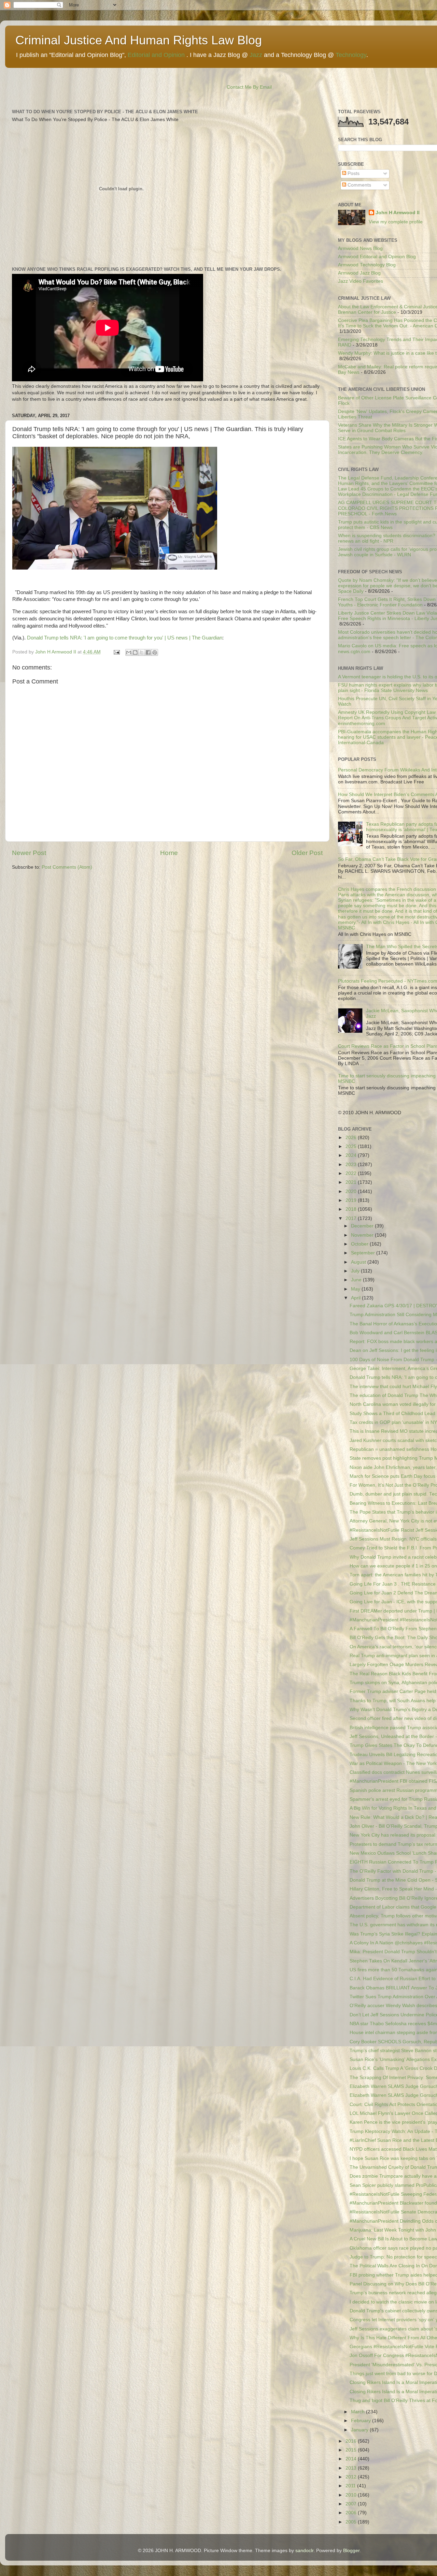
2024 (352, 1155)
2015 (352, 2450)
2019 (352, 1200)
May (356, 1289)
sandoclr (304, 2551)
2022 (352, 1173)
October (360, 1244)
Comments (359, 185)
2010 (352, 2495)
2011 (351, 2486)
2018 (352, 1209)
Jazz (256, 55)
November (363, 1235)
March (358, 2412)
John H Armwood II (398, 213)
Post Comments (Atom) (67, 867)
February (362, 2421)
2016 (352, 2441)
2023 (352, 1165)
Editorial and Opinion (156, 55)
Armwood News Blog (360, 248)
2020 (352, 1191)
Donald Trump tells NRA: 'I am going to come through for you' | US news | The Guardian (125, 638)
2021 (352, 1182)
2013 (352, 2468)
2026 (352, 1138)
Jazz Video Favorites (361, 281)
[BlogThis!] (135, 652)
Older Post (307, 853)
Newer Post (29, 853)
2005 (352, 2522)
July (356, 1271)
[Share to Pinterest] (155, 652)
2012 (352, 2477)
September (364, 1253)
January (360, 2430)
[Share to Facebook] (148, 652)
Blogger (351, 2551)
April (356, 1298)
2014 (352, 2459)
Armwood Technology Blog (367, 265)
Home (169, 853)
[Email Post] (116, 652)
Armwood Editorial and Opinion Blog (377, 257)
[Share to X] (142, 652)
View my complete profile (396, 222)
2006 (352, 2513)
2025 (352, 1146)
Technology (351, 55)
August (359, 1262)
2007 (352, 2504)
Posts (353, 173)
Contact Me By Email (249, 87)
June (357, 1280)
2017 (352, 1218)
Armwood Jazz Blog (359, 273)
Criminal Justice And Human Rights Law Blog (139, 40)
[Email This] (129, 652)
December (363, 1226)
